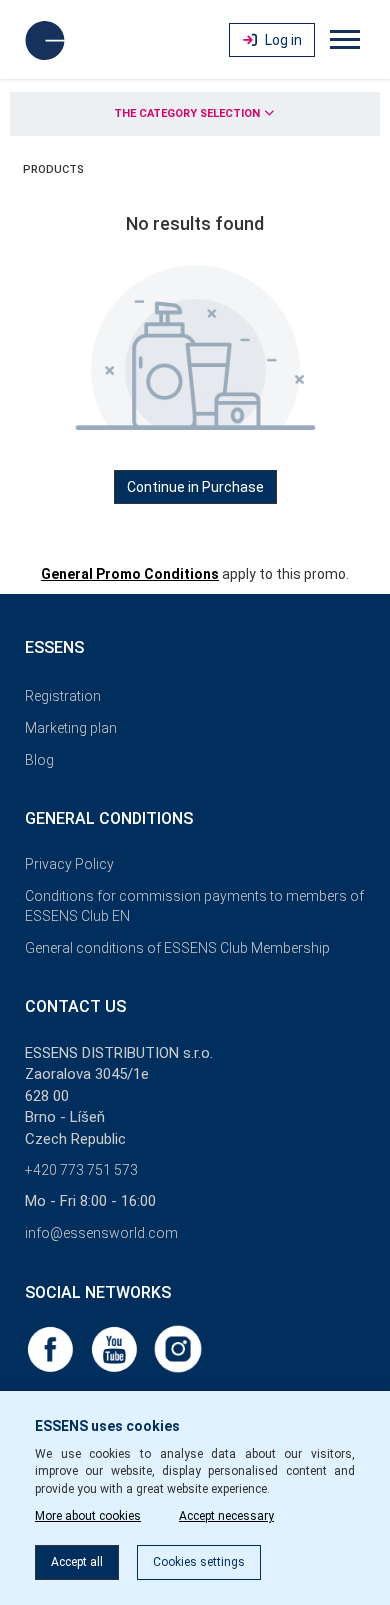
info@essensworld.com (101, 1233)
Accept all (77, 1562)
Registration (63, 696)
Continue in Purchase (195, 487)
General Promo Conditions (130, 574)
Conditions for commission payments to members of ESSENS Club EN (194, 906)
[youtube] (116, 1348)
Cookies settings (199, 1562)
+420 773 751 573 (81, 1170)
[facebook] (52, 1348)
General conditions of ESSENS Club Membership (177, 948)
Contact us (75, 1006)
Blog (39, 760)
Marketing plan (71, 728)
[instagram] (178, 1348)
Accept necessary (226, 1516)
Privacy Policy (69, 864)
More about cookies (88, 1516)
